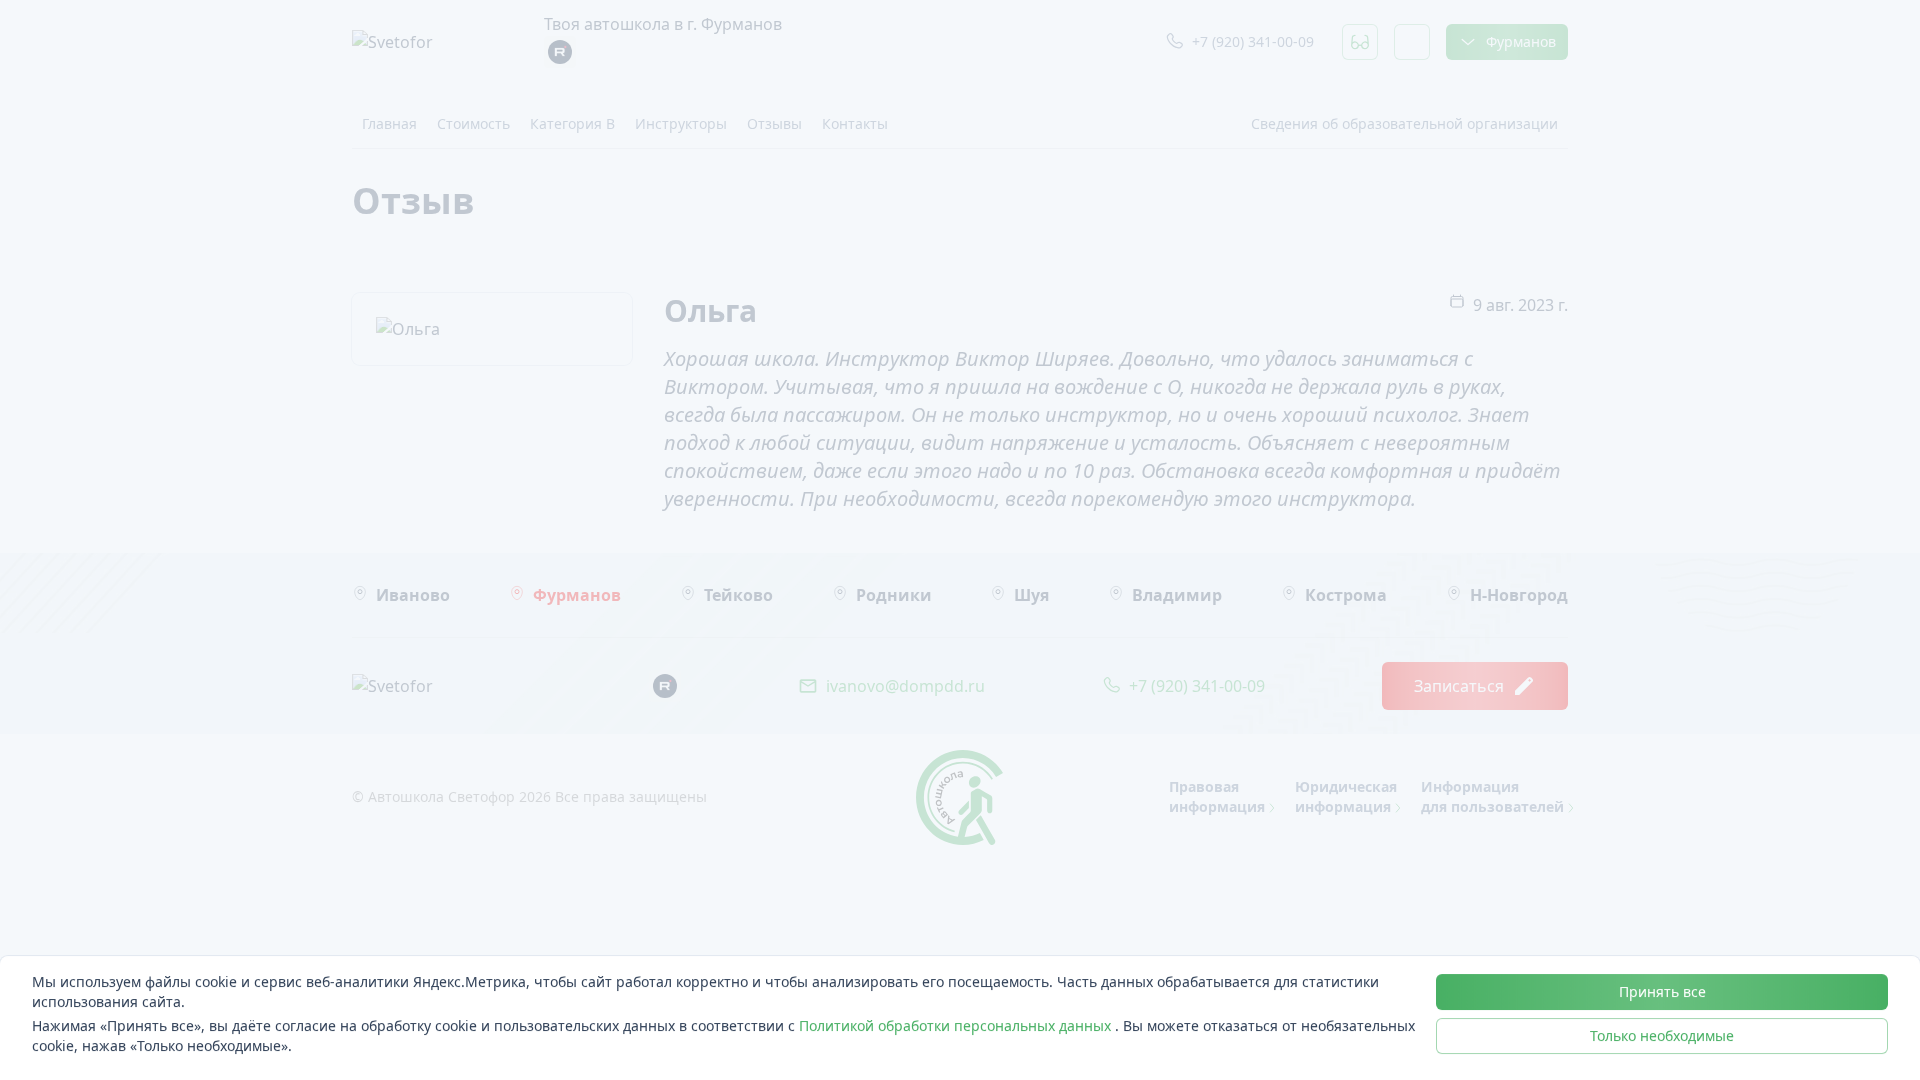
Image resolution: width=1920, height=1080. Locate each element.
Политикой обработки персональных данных (957, 1025)
